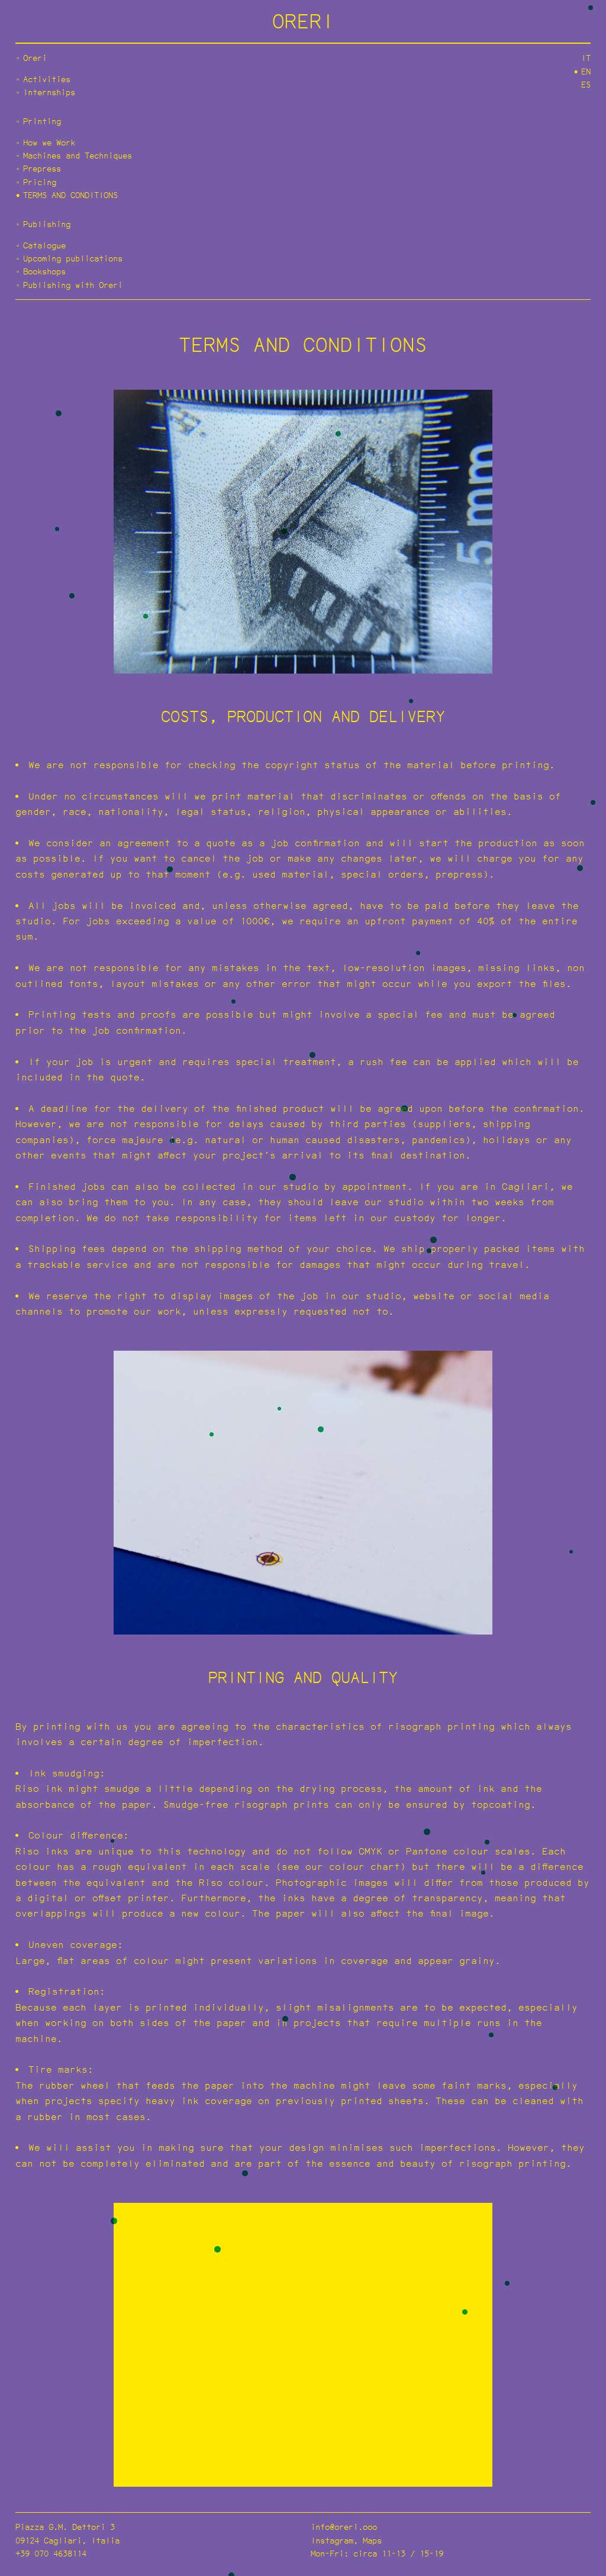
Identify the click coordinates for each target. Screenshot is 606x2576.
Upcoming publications (73, 258)
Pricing (40, 182)
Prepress (42, 168)
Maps (372, 2540)
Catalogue (44, 245)
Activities (47, 79)
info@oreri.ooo (344, 2527)
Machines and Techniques (78, 155)
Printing (42, 121)
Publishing (47, 224)
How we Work (49, 142)
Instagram (332, 2540)
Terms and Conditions (70, 195)
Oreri (35, 58)
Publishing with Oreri (73, 285)
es (586, 84)
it (586, 58)
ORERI (303, 21)
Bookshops (44, 271)
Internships (49, 92)
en (586, 71)
